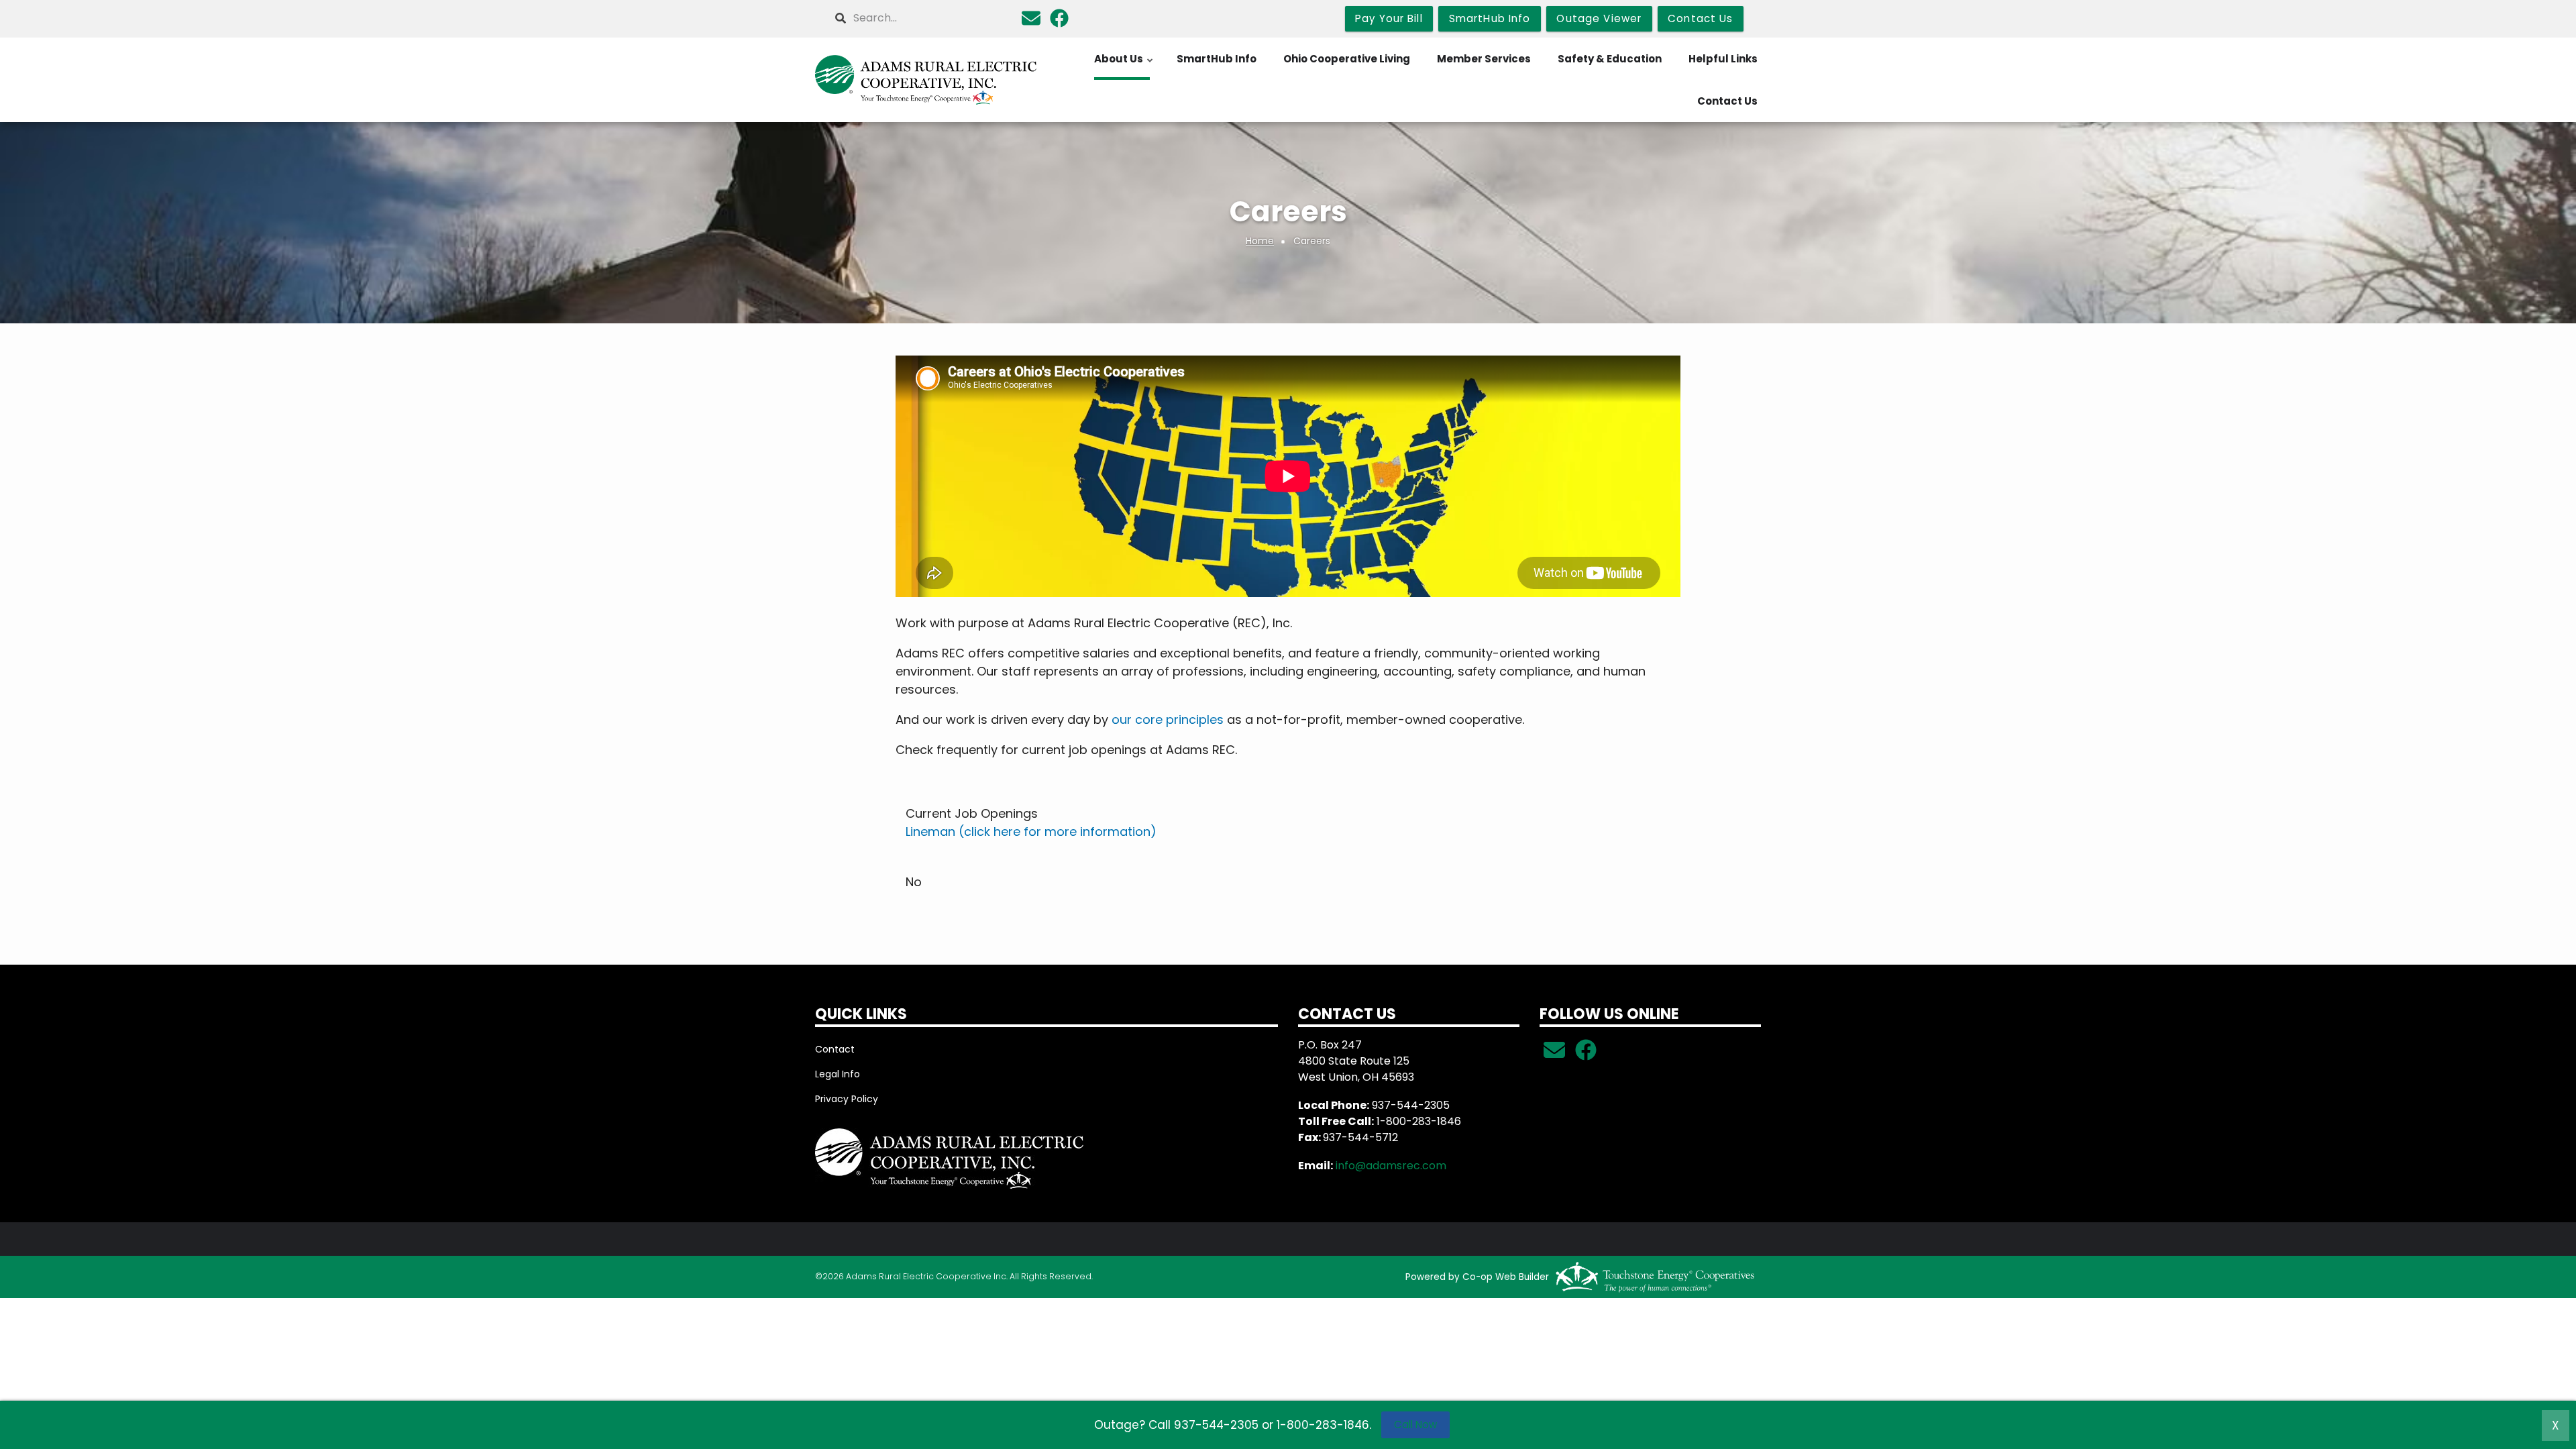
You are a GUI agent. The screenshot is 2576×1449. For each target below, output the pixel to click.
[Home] (926, 80)
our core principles (1168, 719)
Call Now (1415, 1425)
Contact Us (1727, 101)
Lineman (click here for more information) (1031, 831)
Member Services (1484, 59)
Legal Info (838, 1074)
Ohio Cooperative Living (1347, 59)
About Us (1124, 66)
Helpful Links (1723, 59)
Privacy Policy (847, 1099)
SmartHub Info (1217, 59)
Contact (835, 1049)
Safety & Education (1610, 59)
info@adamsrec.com (1391, 1166)
